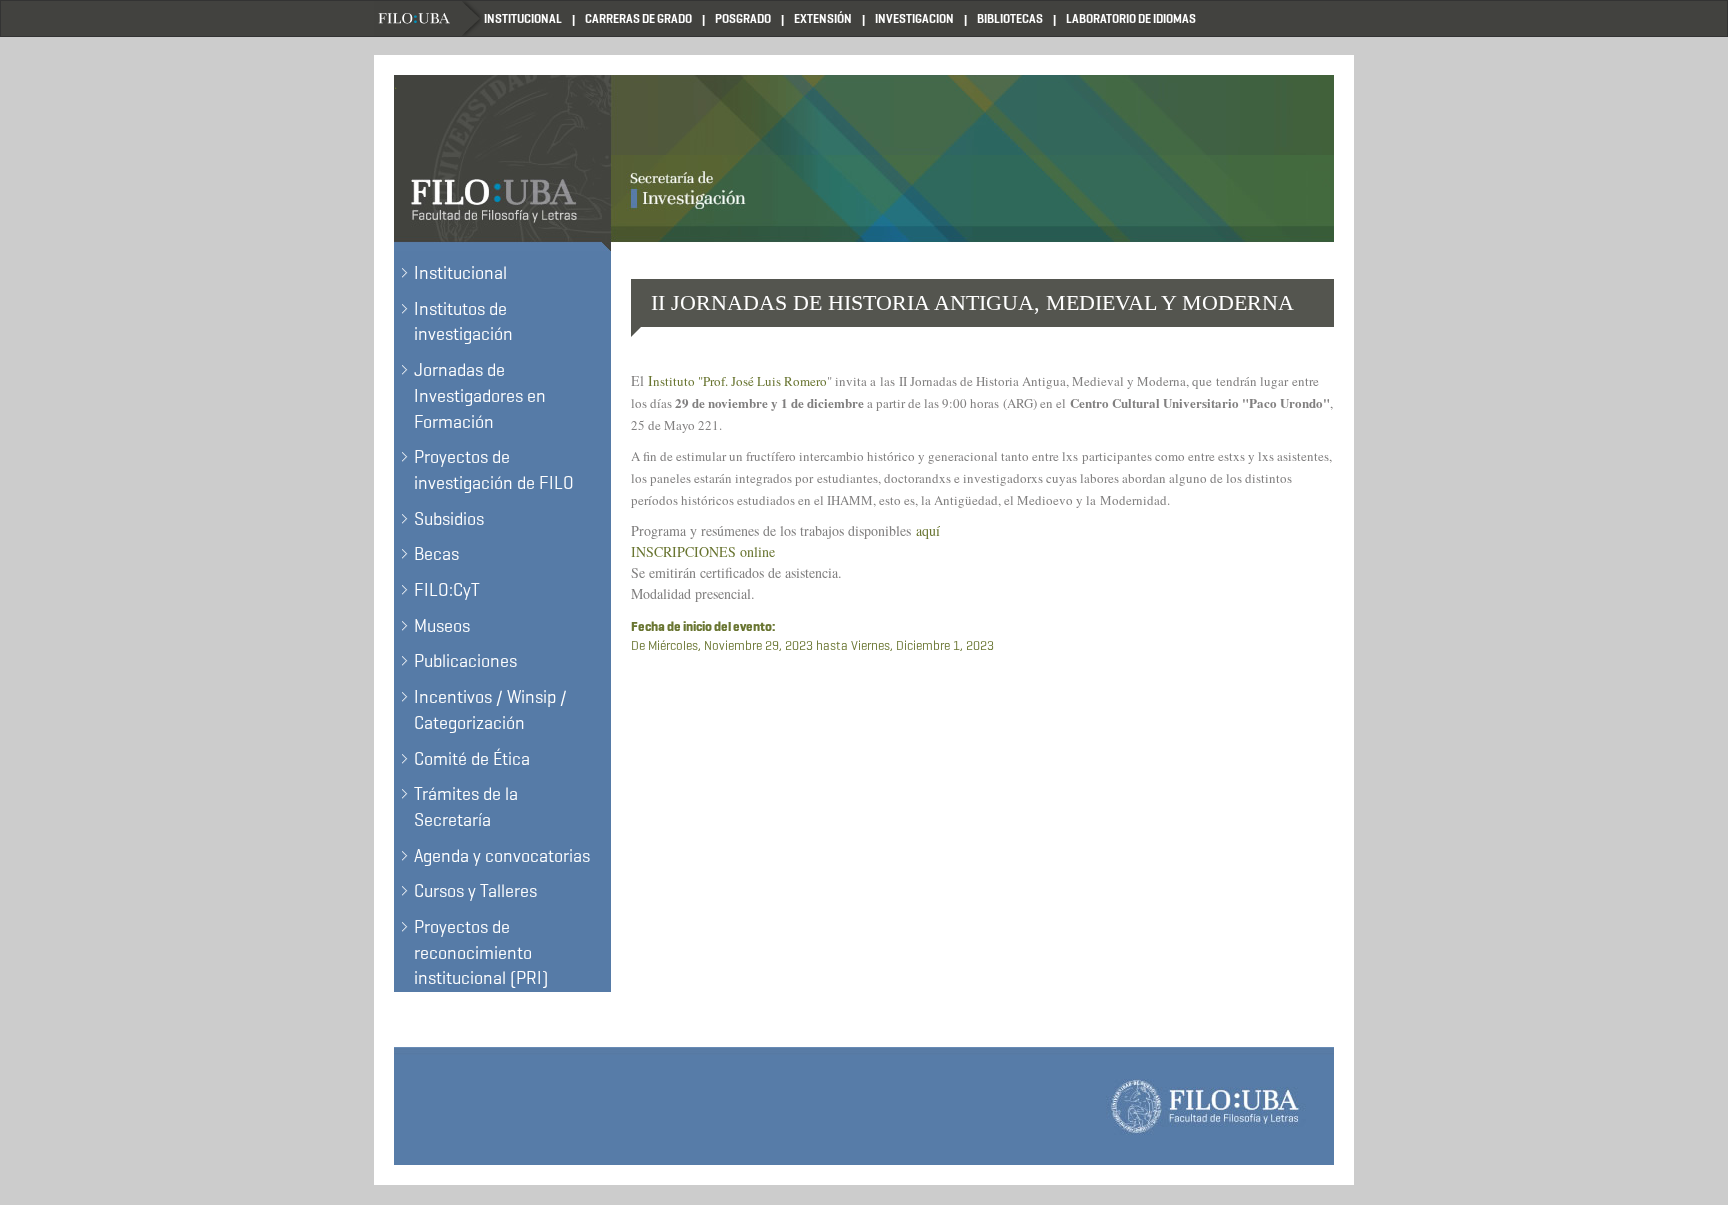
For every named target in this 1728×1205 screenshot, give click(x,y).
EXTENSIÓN (823, 18)
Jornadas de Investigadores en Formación (480, 395)
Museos (442, 626)
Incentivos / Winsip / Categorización (490, 710)
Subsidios (449, 519)
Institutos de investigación (463, 322)
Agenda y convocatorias (502, 856)
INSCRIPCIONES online (703, 551)
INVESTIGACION (914, 18)
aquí (928, 530)
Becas (436, 554)
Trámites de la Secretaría (466, 807)
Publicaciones (465, 661)
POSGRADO (743, 18)
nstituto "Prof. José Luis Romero (740, 381)
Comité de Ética (472, 759)
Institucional (460, 273)
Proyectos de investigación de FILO (494, 470)
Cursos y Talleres (475, 891)
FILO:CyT (447, 590)
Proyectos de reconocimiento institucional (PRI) (481, 952)
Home (429, 18)
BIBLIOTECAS (1010, 18)
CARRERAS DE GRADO (638, 18)
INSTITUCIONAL (523, 18)
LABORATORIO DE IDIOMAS (1131, 18)
